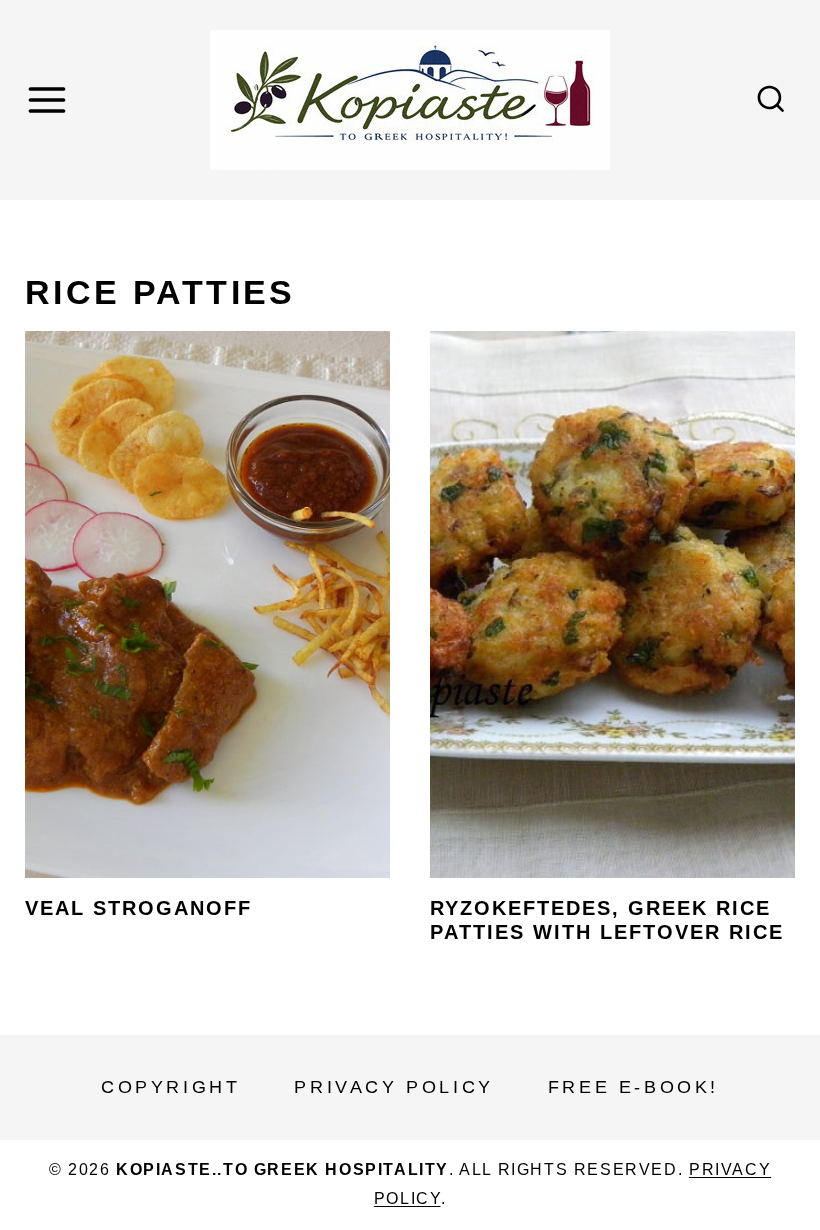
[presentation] (207, 605)
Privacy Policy (393, 1087)
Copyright (170, 1087)
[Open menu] (50, 99)
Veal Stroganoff (138, 908)
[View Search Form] (771, 100)
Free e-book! (633, 1087)
